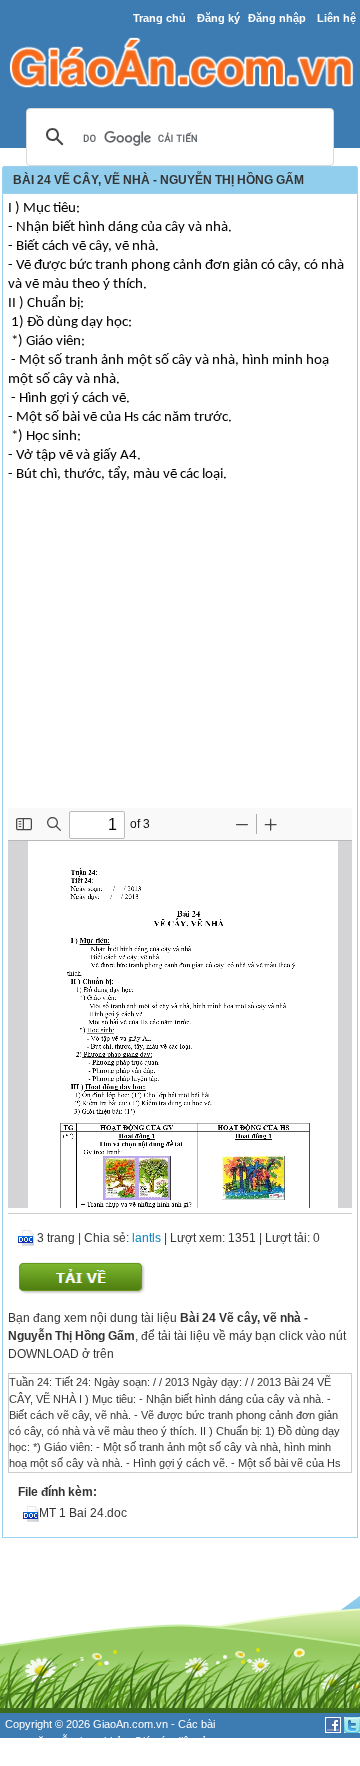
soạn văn (27, 1741)
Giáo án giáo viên (111, 1757)
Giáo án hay (34, 1757)
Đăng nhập (277, 18)
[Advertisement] (180, 658)
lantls (146, 1238)
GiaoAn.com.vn (130, 1724)
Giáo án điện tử (171, 1741)
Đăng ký (218, 18)
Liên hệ (336, 18)
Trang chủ (159, 18)
